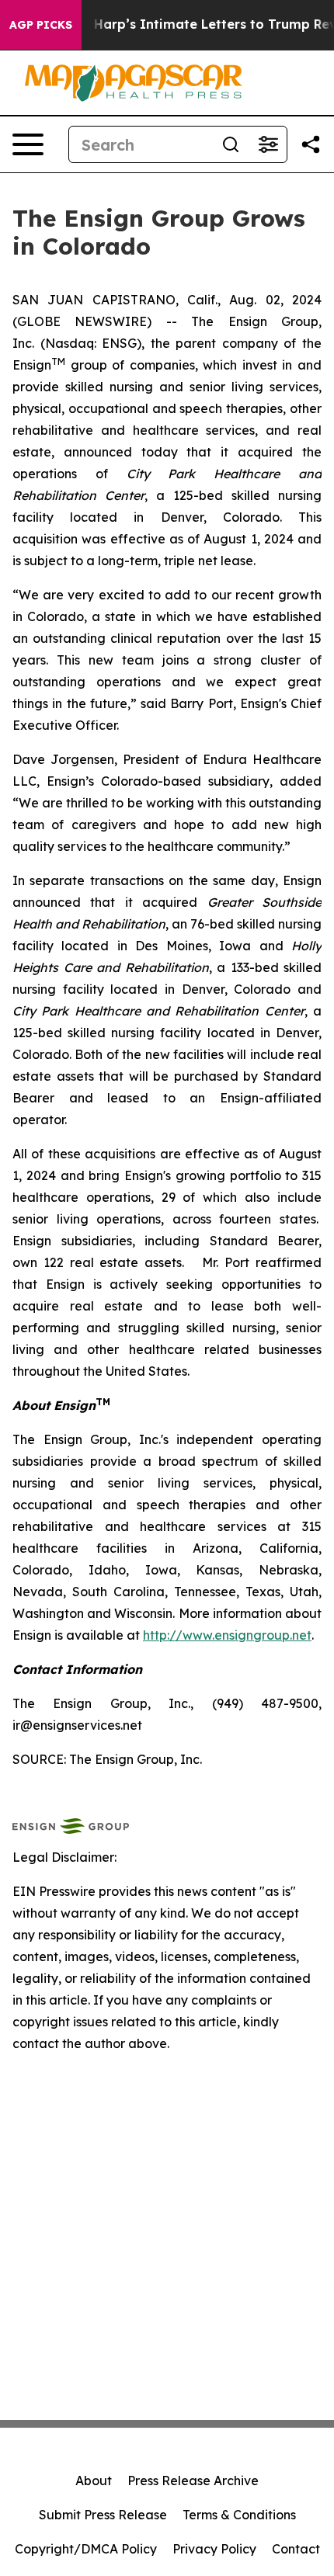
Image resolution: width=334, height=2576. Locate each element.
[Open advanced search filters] (268, 144)
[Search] (231, 144)
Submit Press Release (103, 2515)
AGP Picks (41, 25)
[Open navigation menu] (28, 144)
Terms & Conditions (239, 2515)
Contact (296, 2549)
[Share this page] (311, 144)
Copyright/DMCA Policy (86, 2549)
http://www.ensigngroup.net (227, 1635)
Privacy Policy (214, 2549)
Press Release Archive (193, 2481)
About (94, 2481)
